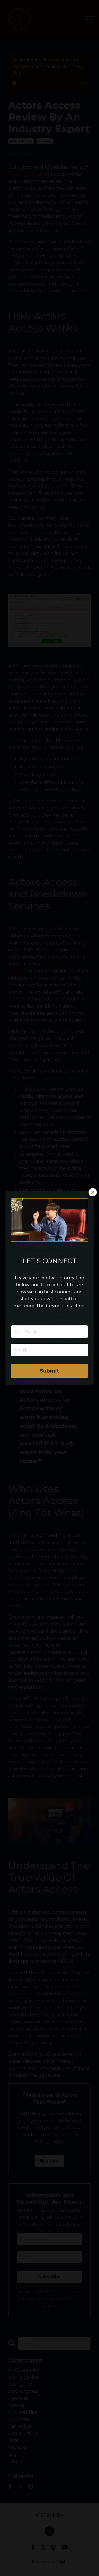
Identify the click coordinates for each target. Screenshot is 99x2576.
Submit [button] (50, 1371)
